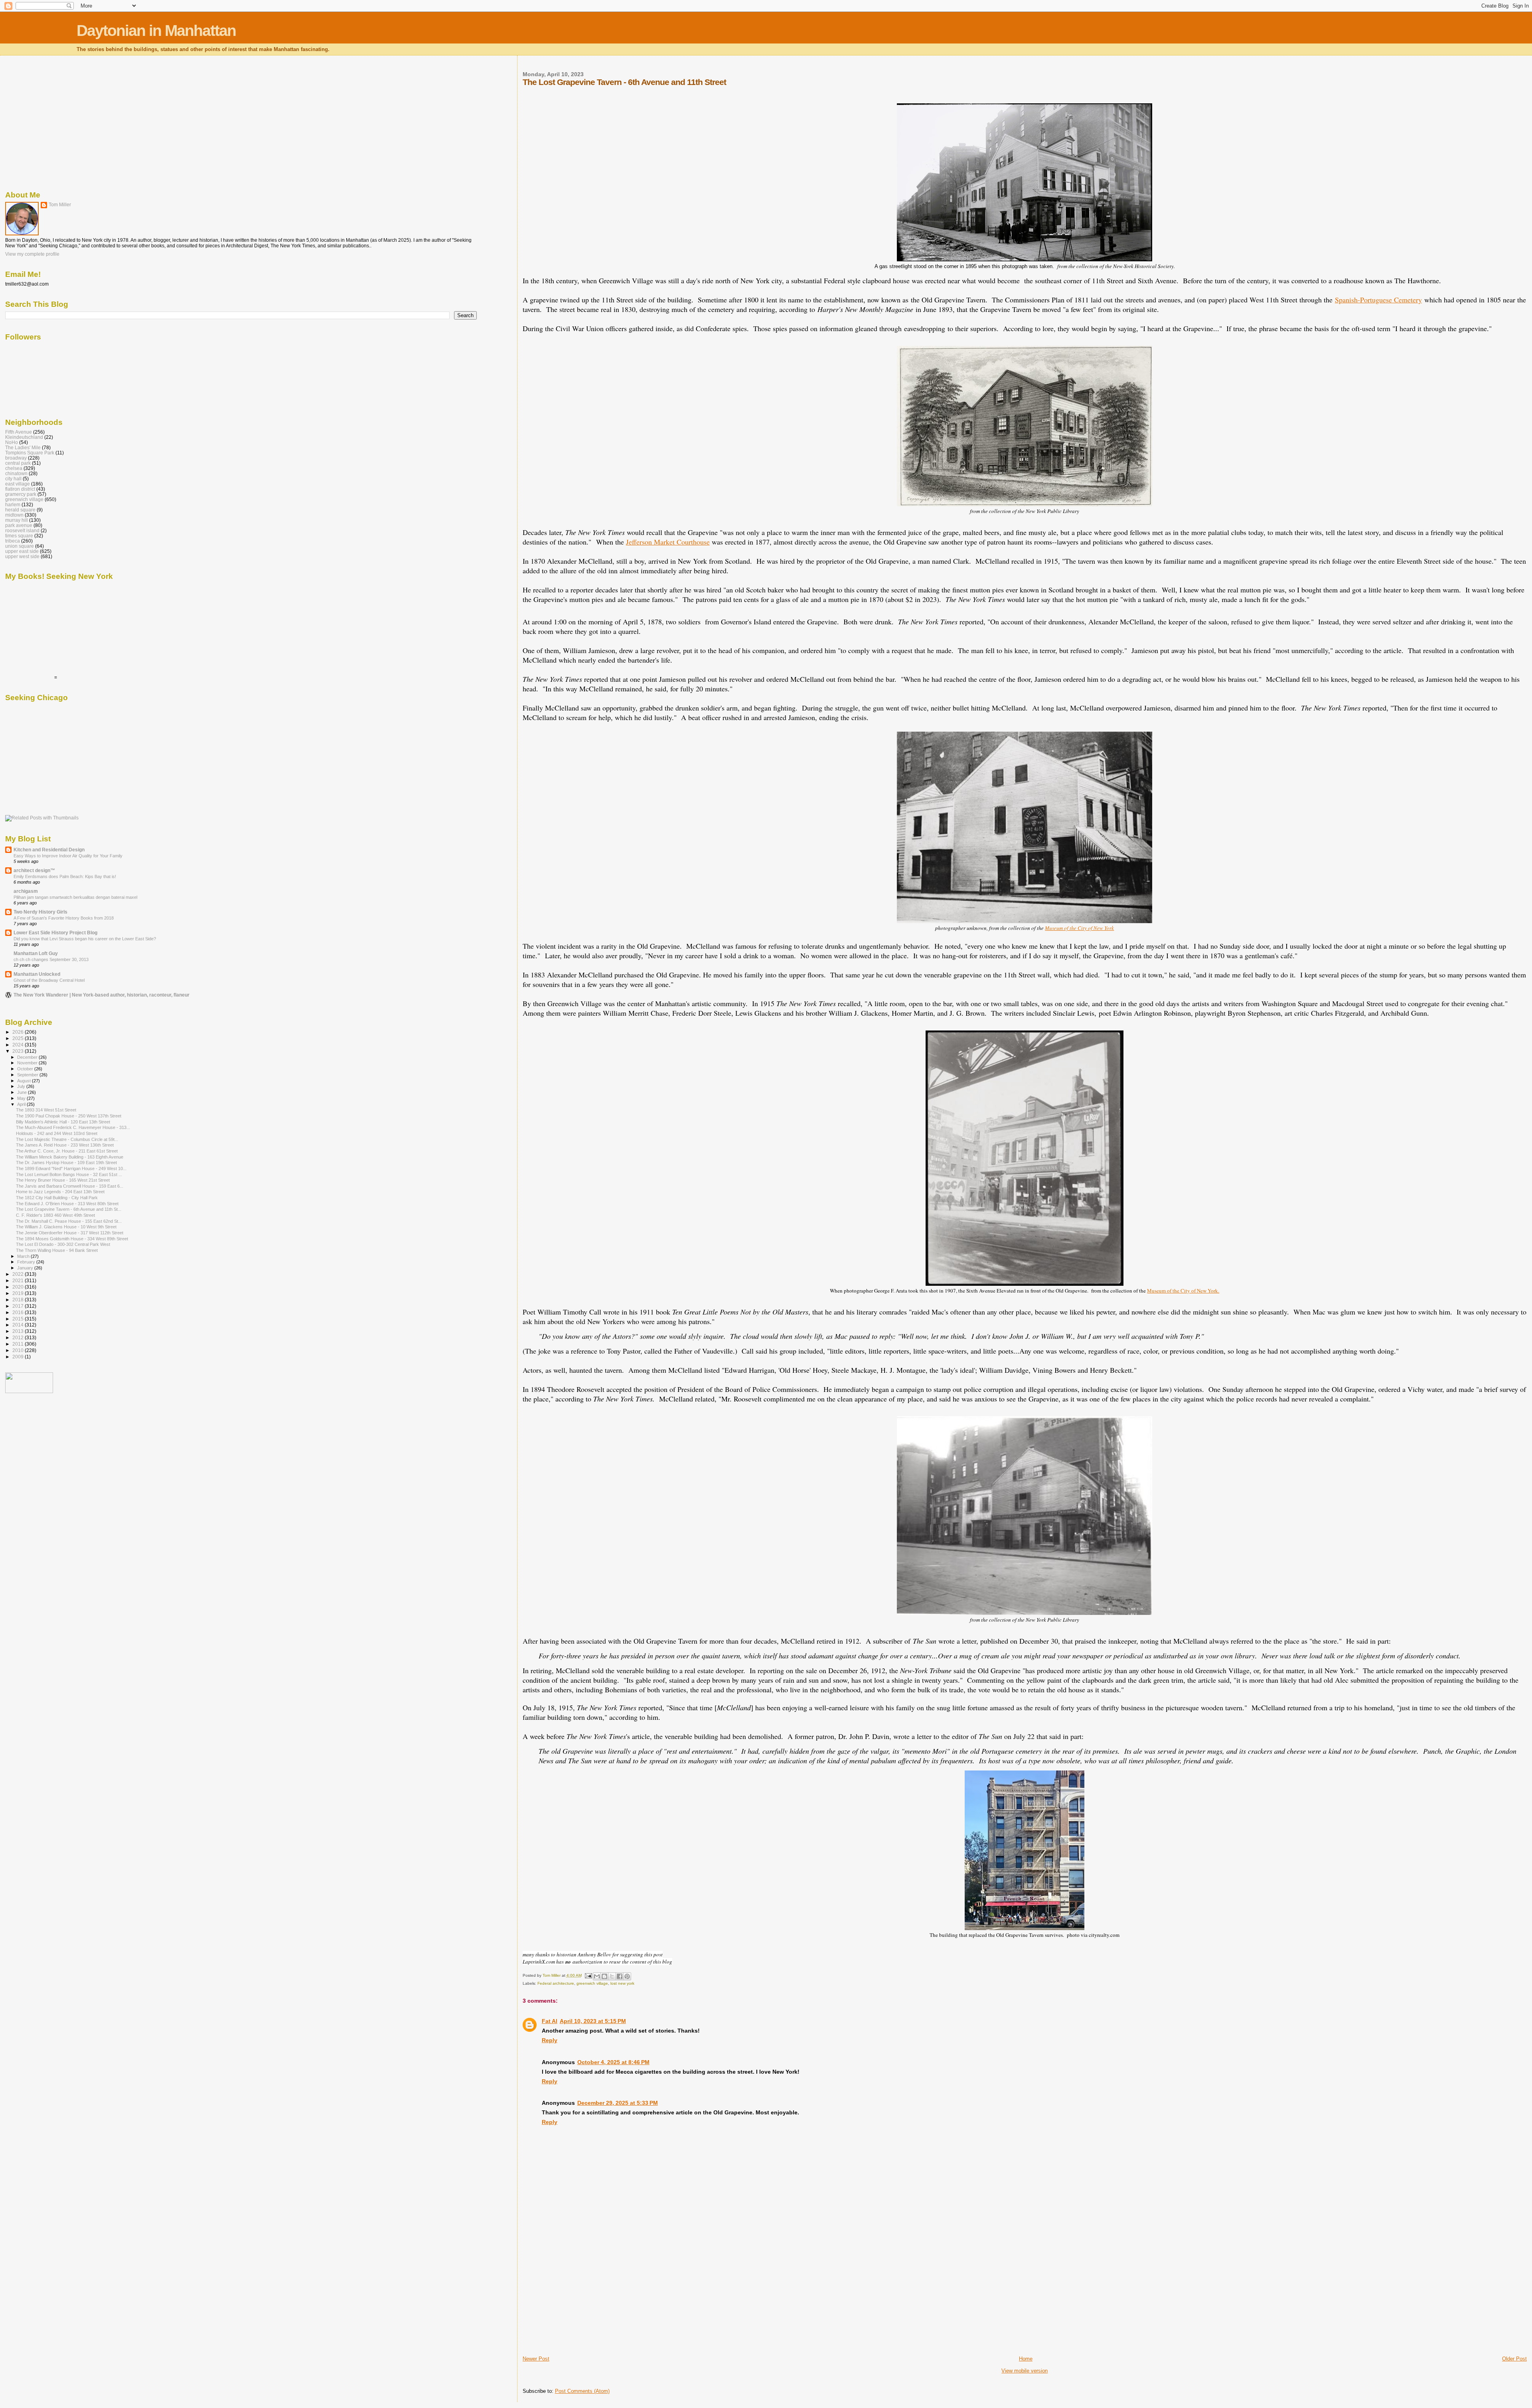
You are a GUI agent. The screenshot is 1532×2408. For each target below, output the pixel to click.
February (27, 1262)
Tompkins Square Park (30, 453)
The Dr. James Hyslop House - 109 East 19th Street (66, 1163)
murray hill (17, 520)
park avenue (19, 525)
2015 (19, 1319)
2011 (19, 1344)
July (22, 1086)
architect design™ (34, 870)
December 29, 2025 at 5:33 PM (618, 2103)
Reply (550, 2040)
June (23, 1092)
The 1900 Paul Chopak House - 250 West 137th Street (69, 1116)
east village (18, 484)
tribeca (13, 541)
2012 (19, 1337)
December (28, 1057)
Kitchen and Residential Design (49, 850)
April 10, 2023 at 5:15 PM (593, 2021)
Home (1026, 2359)
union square (20, 546)
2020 (19, 1287)
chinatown (16, 473)
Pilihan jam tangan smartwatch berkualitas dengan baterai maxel (75, 897)
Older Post (1514, 2359)
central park (18, 463)
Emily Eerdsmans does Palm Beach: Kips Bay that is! (65, 876)
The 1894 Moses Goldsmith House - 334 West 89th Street (72, 1239)
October (26, 1069)
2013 (19, 1331)
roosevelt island (22, 530)
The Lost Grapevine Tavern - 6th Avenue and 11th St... (69, 1209)
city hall (13, 479)
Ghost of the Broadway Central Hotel (49, 980)
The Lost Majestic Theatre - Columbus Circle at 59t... (67, 1139)
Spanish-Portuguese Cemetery (1378, 300)
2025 (19, 1038)
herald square (20, 510)
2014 (19, 1325)
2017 (19, 1306)
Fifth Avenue (19, 432)
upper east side (22, 551)
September (28, 1075)
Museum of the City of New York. (1183, 1291)
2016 (19, 1312)
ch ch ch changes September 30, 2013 (51, 959)
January (26, 1268)
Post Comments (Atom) (582, 2391)
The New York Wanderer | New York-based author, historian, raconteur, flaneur (102, 995)
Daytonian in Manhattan (156, 31)
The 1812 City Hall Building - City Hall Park (57, 1198)
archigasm (26, 891)
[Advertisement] (582, 2299)
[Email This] (597, 1976)
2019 (19, 1293)
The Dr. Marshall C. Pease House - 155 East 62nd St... (69, 1221)
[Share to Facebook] (620, 1976)
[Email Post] (588, 1975)
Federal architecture (556, 1983)
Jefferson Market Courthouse (668, 542)
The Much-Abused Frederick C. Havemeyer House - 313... (73, 1127)
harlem (13, 504)
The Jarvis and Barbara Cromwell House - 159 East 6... (70, 1186)
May (22, 1098)
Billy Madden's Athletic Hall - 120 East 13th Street (63, 1122)
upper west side (22, 556)
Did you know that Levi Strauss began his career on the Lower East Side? (85, 939)
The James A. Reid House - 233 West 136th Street (65, 1145)
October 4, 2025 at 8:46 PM (613, 2062)
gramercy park (21, 494)
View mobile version (1025, 2371)
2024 (19, 1045)
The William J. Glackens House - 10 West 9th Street (66, 1227)
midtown (14, 515)
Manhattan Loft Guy (36, 953)
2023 (19, 1051)
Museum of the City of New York (1079, 928)
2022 (19, 1274)
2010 (19, 1350)
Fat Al (550, 2021)
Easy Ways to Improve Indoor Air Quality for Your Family (68, 856)
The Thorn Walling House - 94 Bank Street (57, 1250)
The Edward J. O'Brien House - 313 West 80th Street (67, 1204)
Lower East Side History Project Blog (55, 933)
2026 (19, 1032)
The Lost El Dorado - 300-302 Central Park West (63, 1244)
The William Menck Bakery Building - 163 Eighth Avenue (70, 1157)
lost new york (622, 1983)
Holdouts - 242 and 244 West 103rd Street (57, 1133)
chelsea (14, 468)
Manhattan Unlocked (37, 974)
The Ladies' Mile (23, 447)
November (28, 1063)
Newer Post (536, 2359)
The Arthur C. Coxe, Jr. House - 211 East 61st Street (67, 1151)
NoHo (12, 442)
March (24, 1256)
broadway (16, 458)
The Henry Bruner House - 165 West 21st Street (63, 1180)
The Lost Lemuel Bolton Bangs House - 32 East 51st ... (69, 1174)
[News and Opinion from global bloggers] (29, 1392)
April (22, 1104)
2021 (19, 1280)
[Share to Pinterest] (627, 1976)
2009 (19, 1357)
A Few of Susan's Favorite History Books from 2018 (64, 918)
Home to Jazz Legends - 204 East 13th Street (60, 1192)
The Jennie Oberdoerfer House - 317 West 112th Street (70, 1233)
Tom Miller (60, 205)
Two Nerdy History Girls (40, 912)
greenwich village (592, 1983)
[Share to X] (612, 1976)
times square (19, 536)
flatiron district (20, 489)
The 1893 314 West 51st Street (46, 1110)
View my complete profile (32, 254)
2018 (19, 1300)
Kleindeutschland (24, 437)
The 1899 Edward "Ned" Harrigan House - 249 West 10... (71, 1168)
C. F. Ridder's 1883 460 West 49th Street (55, 1215)
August (25, 1081)
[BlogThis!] (604, 1976)
